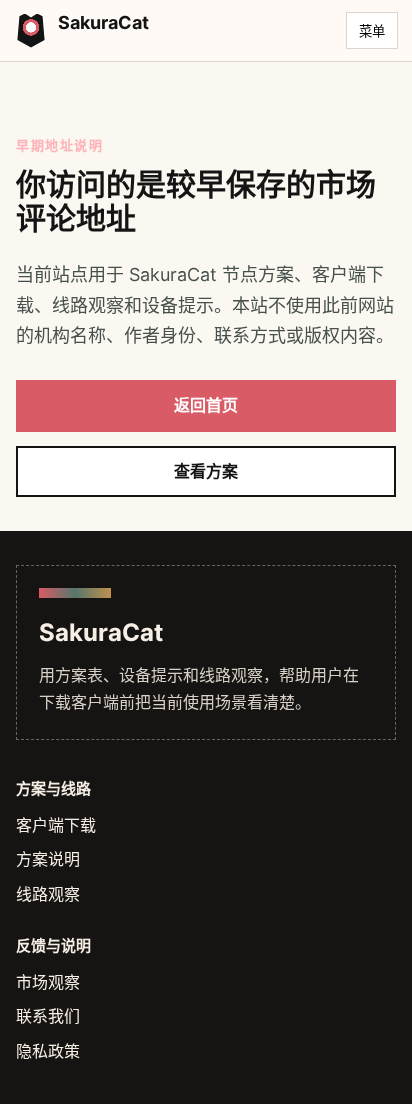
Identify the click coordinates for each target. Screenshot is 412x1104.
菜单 (372, 31)
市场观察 (48, 982)
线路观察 (48, 894)
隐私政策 (48, 1051)
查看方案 (206, 471)
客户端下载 (56, 825)
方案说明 (48, 859)
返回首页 (206, 405)
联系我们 (48, 1016)
